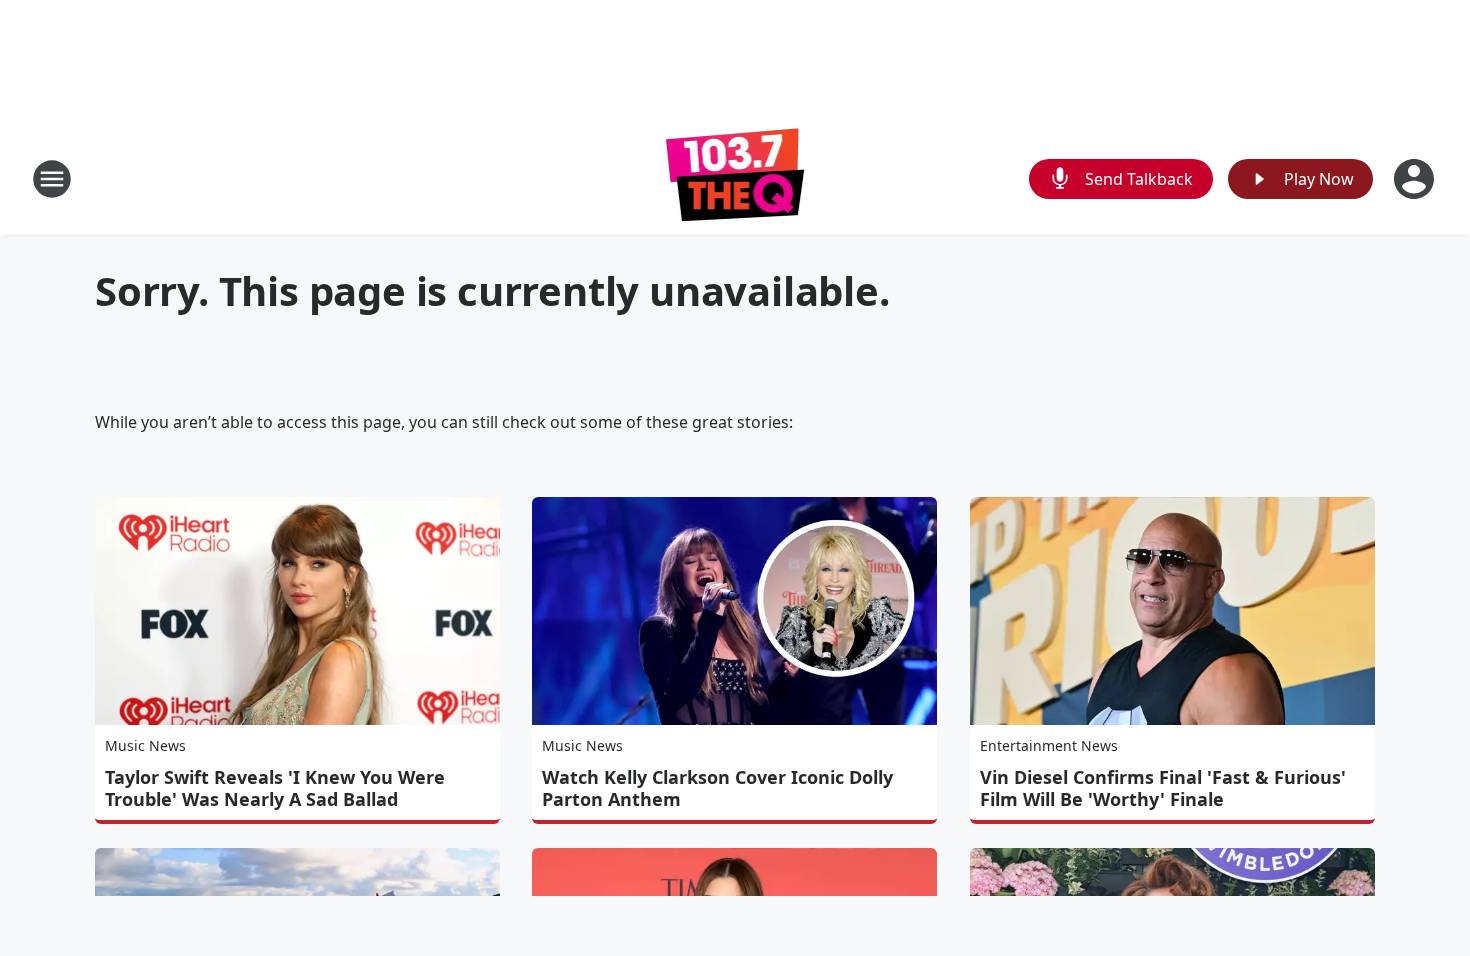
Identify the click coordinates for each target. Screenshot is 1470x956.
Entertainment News (1049, 745)
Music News (145, 745)
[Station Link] (735, 178)
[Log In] (1416, 179)
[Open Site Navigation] (52, 179)
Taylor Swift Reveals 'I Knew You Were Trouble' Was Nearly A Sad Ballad (275, 788)
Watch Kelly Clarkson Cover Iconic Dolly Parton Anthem (717, 788)
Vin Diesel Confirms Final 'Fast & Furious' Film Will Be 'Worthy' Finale (1163, 788)
